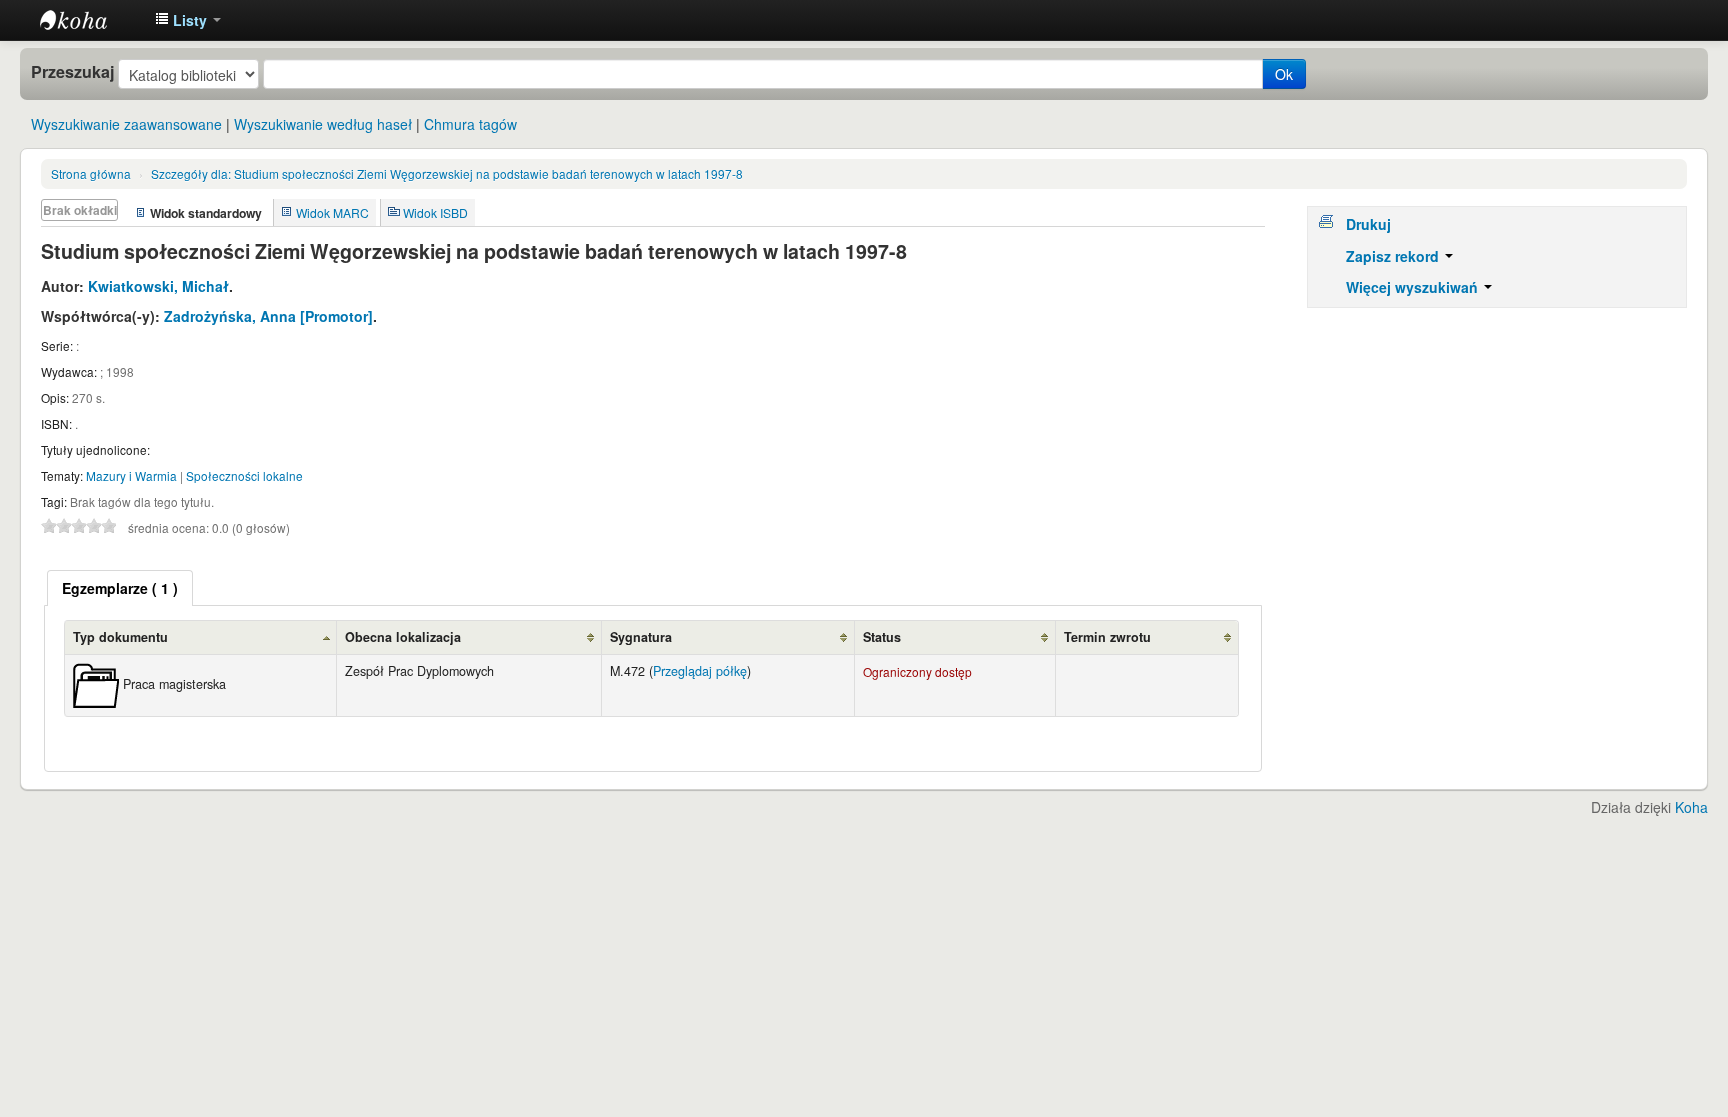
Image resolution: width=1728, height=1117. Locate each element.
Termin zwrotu (1107, 637)
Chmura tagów (470, 124)
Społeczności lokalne (244, 475)
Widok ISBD (435, 212)
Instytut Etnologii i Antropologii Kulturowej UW (90, 20)
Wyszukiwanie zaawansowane (126, 124)
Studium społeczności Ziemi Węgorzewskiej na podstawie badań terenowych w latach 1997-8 (447, 173)
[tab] (120, 588)
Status (882, 637)
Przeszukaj (72, 72)
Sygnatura (641, 637)
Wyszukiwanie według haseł (323, 124)
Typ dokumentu (120, 637)
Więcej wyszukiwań (1414, 287)
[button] (188, 20)
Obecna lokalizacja (403, 637)
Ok (1284, 74)
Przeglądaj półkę (700, 671)
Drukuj (1368, 224)
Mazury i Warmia (131, 475)
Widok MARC (332, 212)
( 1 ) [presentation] (120, 588)
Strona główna (91, 173)
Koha (1691, 807)
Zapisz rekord (1394, 256)
